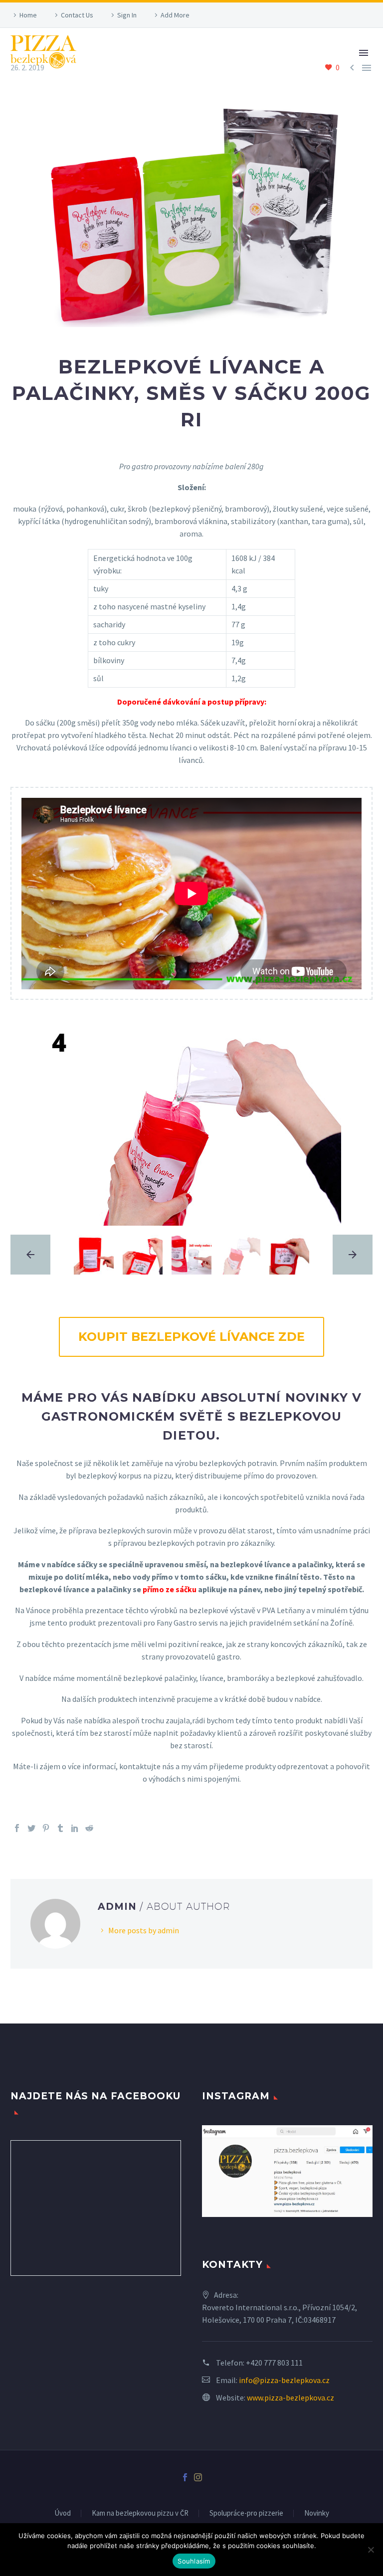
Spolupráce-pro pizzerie (246, 2513)
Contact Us (77, 15)
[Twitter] (31, 1828)
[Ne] (371, 2550)
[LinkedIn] (75, 1828)
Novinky (317, 2513)
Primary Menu (364, 53)
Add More (175, 15)
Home (28, 15)
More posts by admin (144, 1930)
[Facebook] (17, 1828)
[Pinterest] (46, 1828)
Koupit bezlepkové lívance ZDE (191, 1337)
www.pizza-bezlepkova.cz (290, 2397)
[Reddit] (89, 1828)
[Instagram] (198, 2477)
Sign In (127, 15)
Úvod (63, 2513)
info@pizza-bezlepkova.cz (284, 2380)
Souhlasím (194, 2561)
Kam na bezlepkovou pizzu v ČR (140, 2513)
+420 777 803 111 (274, 2363)
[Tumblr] (60, 1828)
